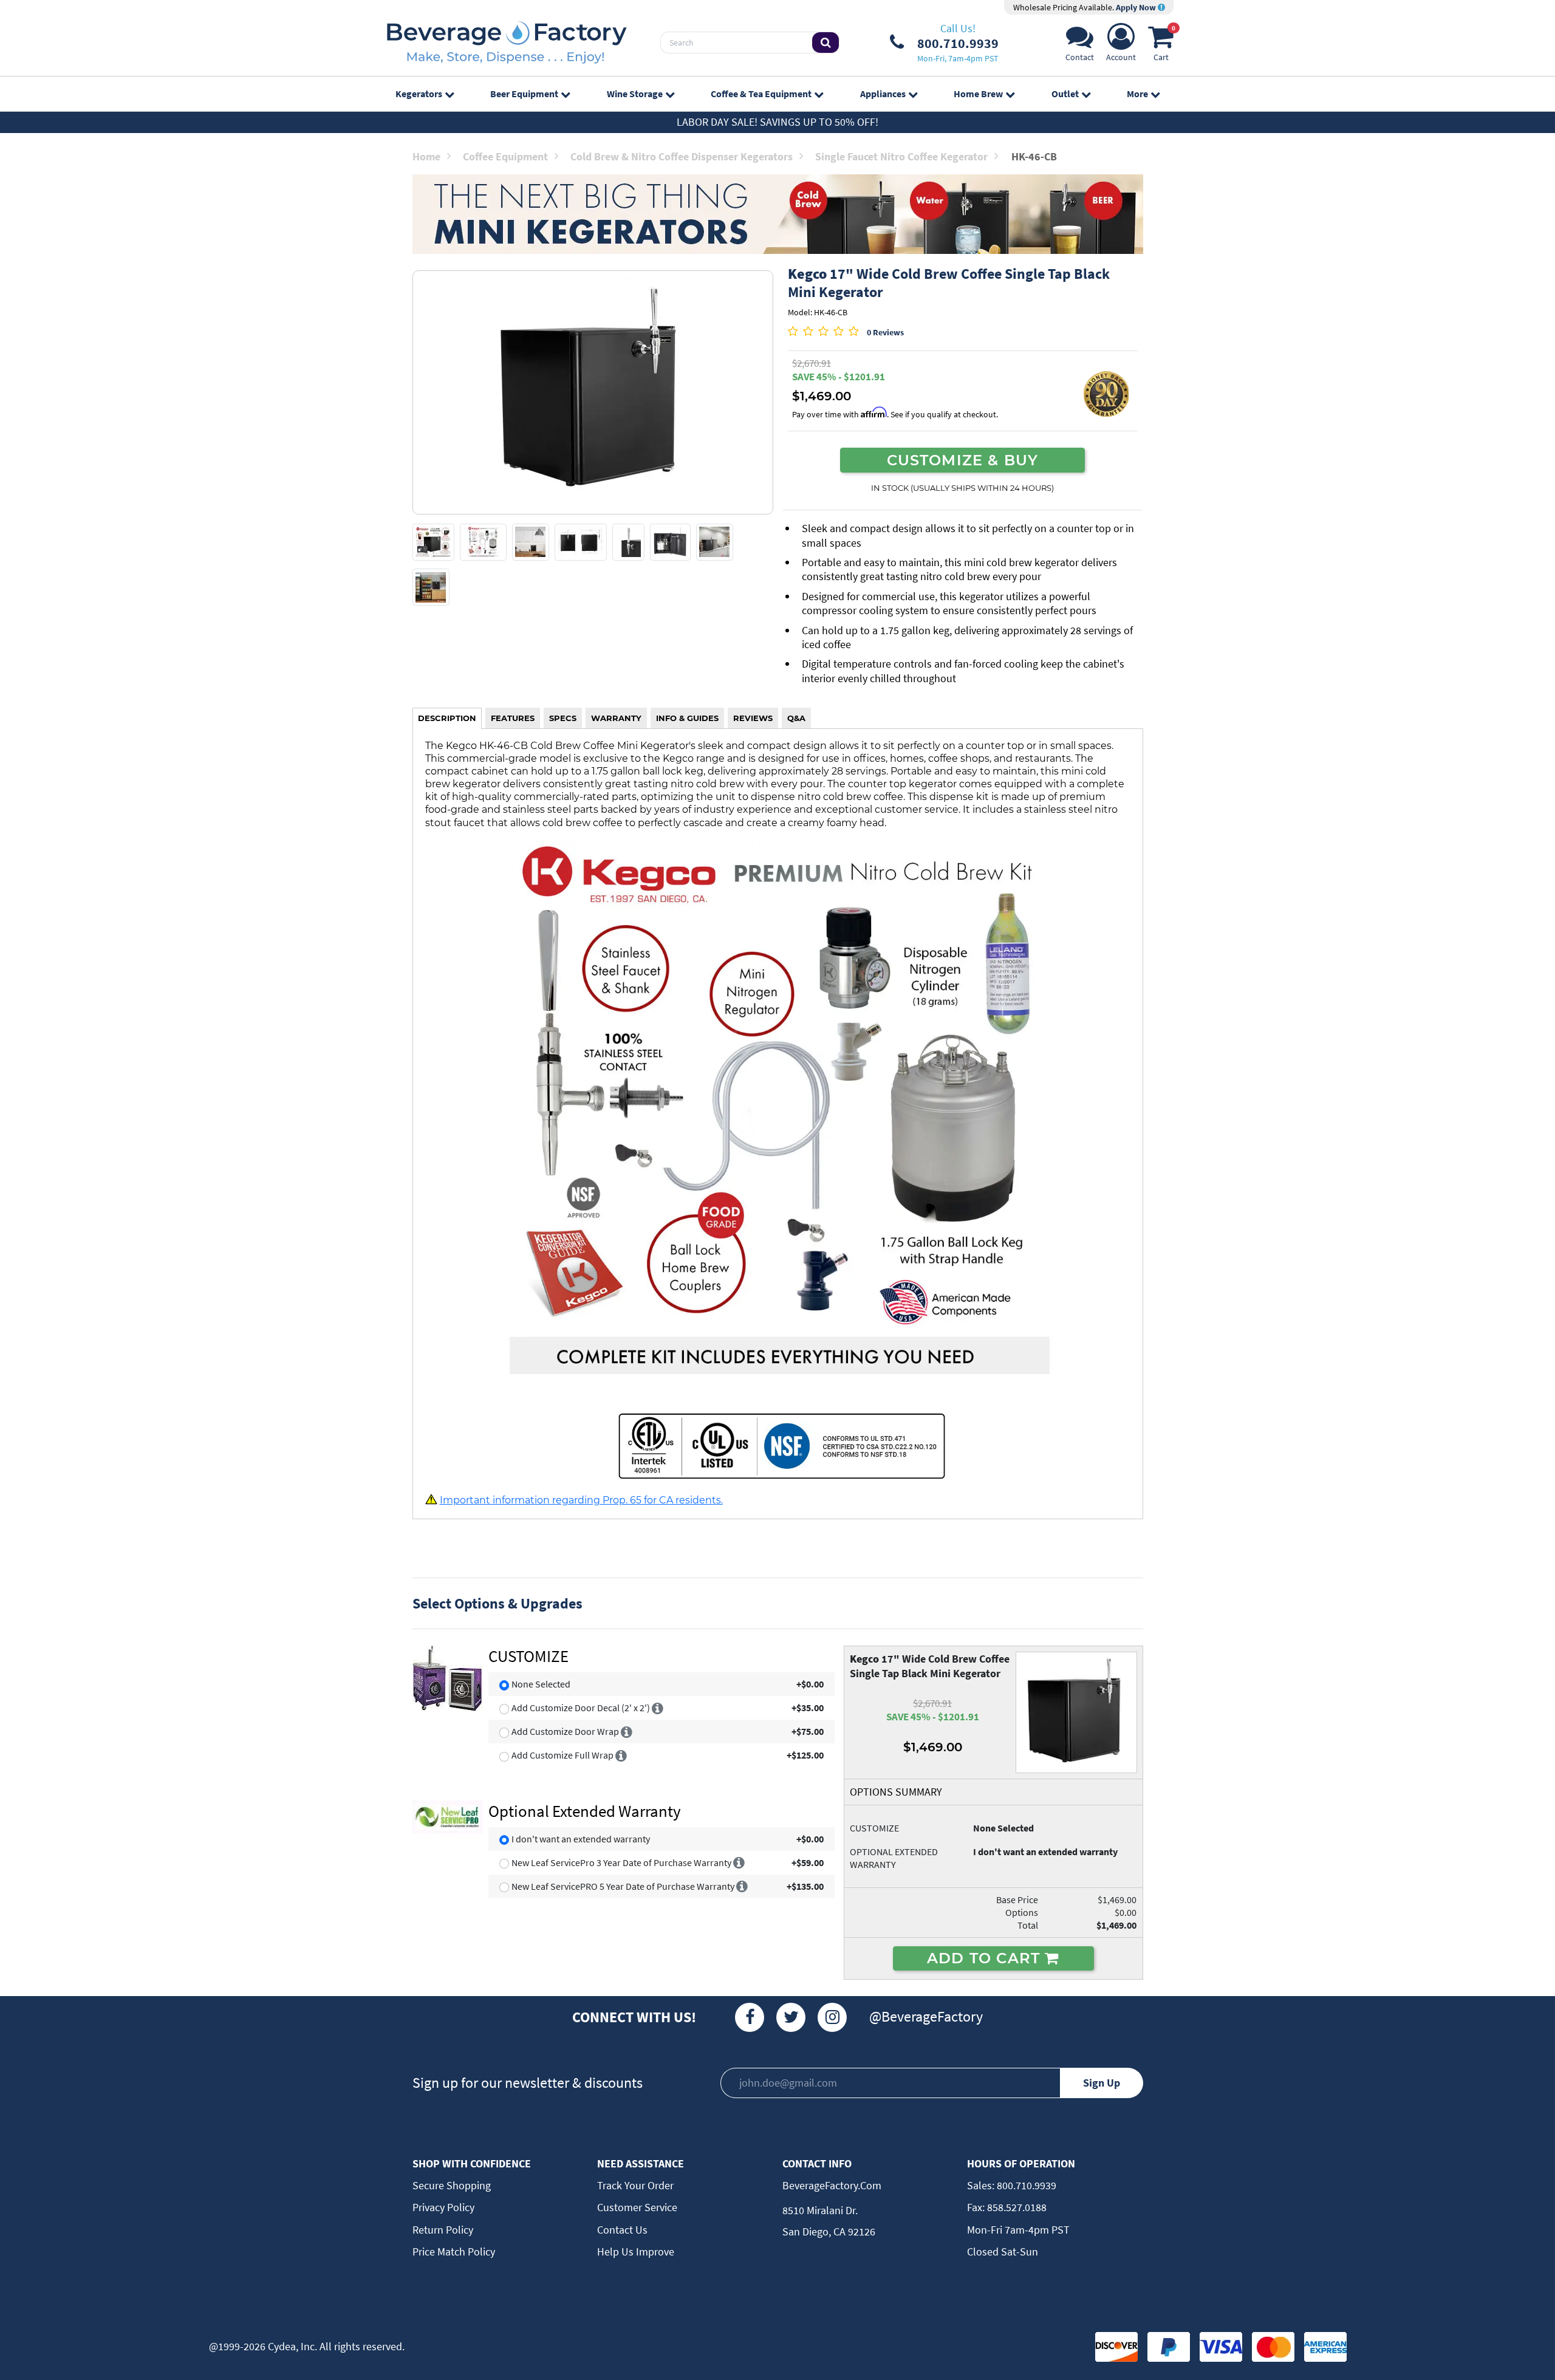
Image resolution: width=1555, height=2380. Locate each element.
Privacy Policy (443, 2207)
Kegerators (419, 94)
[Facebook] (750, 2017)
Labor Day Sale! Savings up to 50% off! (777, 122)
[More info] (658, 1708)
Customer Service (637, 2207)
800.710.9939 (1025, 2185)
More (1137, 94)
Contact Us (622, 2230)
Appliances (883, 94)
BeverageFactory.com (832, 2185)
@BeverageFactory (926, 2016)
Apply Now (1137, 7)
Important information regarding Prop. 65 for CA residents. (581, 1500)
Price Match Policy (454, 2252)
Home (426, 156)
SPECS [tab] (563, 718)
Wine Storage (635, 94)
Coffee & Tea (761, 94)
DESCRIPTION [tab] (447, 718)
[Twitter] (791, 2017)
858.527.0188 (1016, 2207)
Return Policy (443, 2230)
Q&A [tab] (796, 718)
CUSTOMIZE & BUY (963, 460)
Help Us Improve (636, 2252)
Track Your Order (635, 2185)
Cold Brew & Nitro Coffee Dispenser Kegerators (682, 156)
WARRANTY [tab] (616, 718)
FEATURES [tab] (513, 718)
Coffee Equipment (505, 156)
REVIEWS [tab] (753, 718)
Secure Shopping (452, 2185)
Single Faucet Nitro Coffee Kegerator (901, 156)
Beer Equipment (524, 94)
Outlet (1065, 94)
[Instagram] (832, 2017)
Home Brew (978, 94)
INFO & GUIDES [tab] (687, 718)
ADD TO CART (986, 1958)
